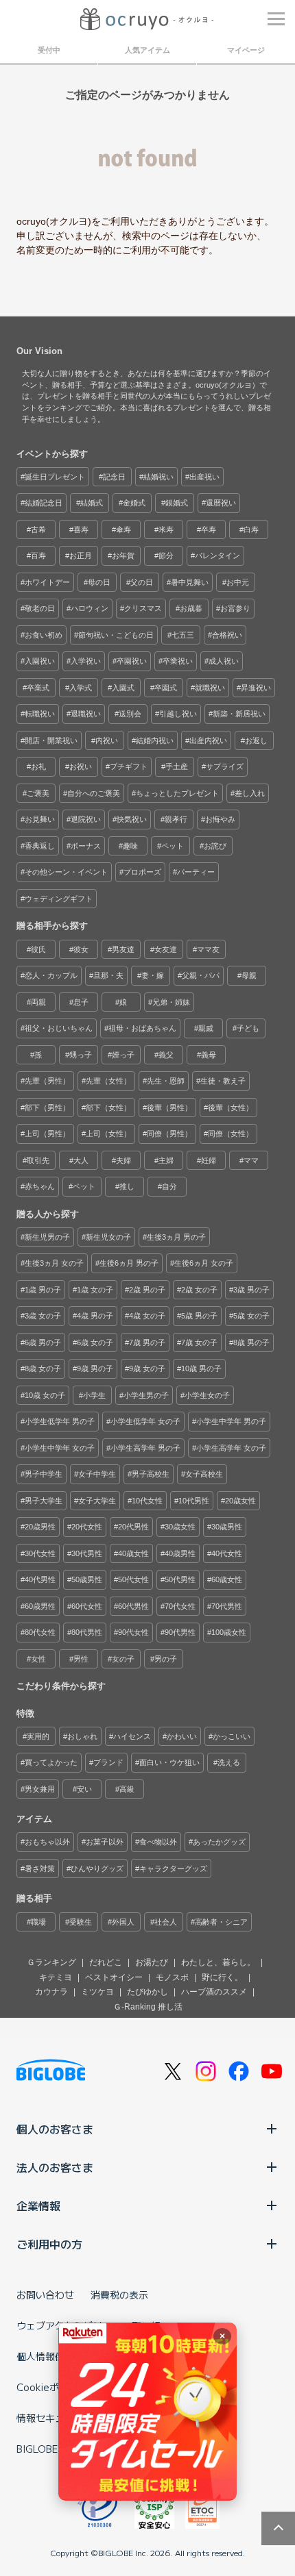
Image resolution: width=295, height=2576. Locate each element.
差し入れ (250, 793)
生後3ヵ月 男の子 (176, 1237)
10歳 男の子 (201, 1368)
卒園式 (166, 688)
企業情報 (38, 2205)
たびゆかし (147, 1992)
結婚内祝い (155, 740)
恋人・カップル (51, 975)
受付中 (49, 50)
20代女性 (87, 1527)
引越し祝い (178, 714)
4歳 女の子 (147, 1316)
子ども (248, 1028)
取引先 (38, 1160)
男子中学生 (44, 1474)
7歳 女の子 (199, 1342)
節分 (166, 555)
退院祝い (86, 819)
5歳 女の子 (251, 1316)
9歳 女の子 (147, 1368)
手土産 (177, 766)
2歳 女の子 (199, 1290)
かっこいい (232, 1736)
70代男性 (227, 1606)
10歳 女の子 (45, 1395)
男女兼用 (40, 1789)
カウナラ (51, 1992)
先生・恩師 (166, 1081)
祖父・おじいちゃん (59, 1028)
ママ (251, 1160)
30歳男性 (227, 1527)
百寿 (38, 555)
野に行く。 (222, 1977)
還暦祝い (221, 503)
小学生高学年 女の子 (231, 1448)
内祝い (107, 740)
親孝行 (176, 819)
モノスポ (172, 1977)
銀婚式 (177, 503)
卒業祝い (178, 661)
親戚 (206, 1028)
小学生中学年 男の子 (231, 1421)
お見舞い (40, 819)
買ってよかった (51, 1762)
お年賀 (123, 555)
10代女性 (147, 1501)
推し (127, 1186)
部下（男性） (47, 1108)
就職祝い (210, 688)
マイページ (246, 50)
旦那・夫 (108, 975)
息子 (81, 1002)
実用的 (38, 1736)
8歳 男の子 (251, 1342)
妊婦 (209, 1160)
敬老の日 (40, 608)
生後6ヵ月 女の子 (204, 1263)
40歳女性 (133, 1553)
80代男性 (87, 1632)
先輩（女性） (108, 1081)
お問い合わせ (45, 2294)
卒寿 (209, 529)
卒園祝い (132, 661)
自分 (169, 1186)
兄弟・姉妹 (171, 1002)
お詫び (215, 846)
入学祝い (86, 661)
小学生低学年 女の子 (145, 1421)
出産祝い (204, 477)
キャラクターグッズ (173, 1868)
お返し (256, 740)
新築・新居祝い (239, 714)
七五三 (183, 635)
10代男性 (194, 1501)
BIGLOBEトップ (51, 2449)
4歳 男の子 (95, 1316)
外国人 (123, 1922)
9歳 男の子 (95, 1368)
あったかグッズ (219, 1842)
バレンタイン (217, 555)
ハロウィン (90, 608)
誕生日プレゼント (55, 477)
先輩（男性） (47, 1081)
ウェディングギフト (59, 899)
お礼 (38, 766)
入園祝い (40, 661)
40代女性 (227, 1553)
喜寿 (81, 529)
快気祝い (132, 819)
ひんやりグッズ (97, 1868)
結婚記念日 (44, 503)
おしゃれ (82, 1736)
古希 (38, 529)
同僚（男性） (169, 1134)
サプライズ (225, 766)
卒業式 (38, 688)
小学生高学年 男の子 (145, 1448)
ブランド (108, 1762)
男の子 (166, 1659)
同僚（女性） (231, 1134)
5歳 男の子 (199, 1316)
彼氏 (38, 949)
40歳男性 (180, 1553)
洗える (229, 1762)
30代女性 (40, 1553)
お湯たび (152, 1962)
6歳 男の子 (43, 1342)
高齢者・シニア (221, 1922)
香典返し (40, 846)
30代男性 (87, 1553)
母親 (249, 975)
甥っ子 (81, 1055)
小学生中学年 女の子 (60, 1448)
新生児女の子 (108, 1237)
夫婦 (123, 1160)
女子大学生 (97, 1501)
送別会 (130, 714)
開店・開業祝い (51, 740)
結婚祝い (158, 477)
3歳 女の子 (43, 1316)
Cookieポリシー (52, 2387)
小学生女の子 (207, 1395)
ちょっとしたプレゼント (177, 793)
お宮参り (235, 608)
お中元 (238, 582)
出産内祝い (208, 740)
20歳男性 (40, 1527)
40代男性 (40, 1579)
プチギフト (129, 766)
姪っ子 (123, 1055)
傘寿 (123, 529)
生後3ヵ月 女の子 (54, 1263)
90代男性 (180, 1632)
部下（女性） (108, 1108)
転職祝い (40, 714)
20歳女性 (240, 1501)
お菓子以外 (105, 1842)
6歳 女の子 (95, 1342)
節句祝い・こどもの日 (116, 635)
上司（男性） (47, 1134)
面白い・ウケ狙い (169, 1762)
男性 (81, 1659)
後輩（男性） (169, 1108)
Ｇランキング (51, 1962)
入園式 (123, 688)
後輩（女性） (231, 1108)
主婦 (166, 1160)
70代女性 (180, 1606)
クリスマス (143, 608)
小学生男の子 (146, 1395)
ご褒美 (38, 793)
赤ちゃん (40, 1186)
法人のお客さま (55, 2167)
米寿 (166, 529)
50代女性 (133, 1579)
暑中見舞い (190, 582)
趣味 (130, 846)
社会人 (166, 1922)
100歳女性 (229, 1632)
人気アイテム (147, 50)
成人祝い (224, 661)
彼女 (81, 949)
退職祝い (86, 714)
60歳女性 (227, 1579)
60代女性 (87, 1606)
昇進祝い (256, 688)
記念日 (114, 477)
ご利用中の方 (49, 2244)
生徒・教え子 (223, 1081)
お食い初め (44, 635)
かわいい (182, 1736)
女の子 (123, 1659)
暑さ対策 (40, 1868)
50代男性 (180, 1579)
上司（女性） (108, 1134)
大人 (81, 1160)
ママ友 (208, 949)
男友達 (123, 949)
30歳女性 (180, 1527)
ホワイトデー (47, 582)
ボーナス (86, 846)
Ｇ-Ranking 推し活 (148, 2007)
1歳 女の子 (95, 1290)
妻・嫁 (153, 975)
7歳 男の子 (147, 1342)
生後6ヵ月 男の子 (129, 1263)
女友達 (166, 949)
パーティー (196, 872)
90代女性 (133, 1632)
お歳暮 (191, 608)
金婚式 (134, 503)
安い (84, 1789)
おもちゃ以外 (47, 1842)
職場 (38, 1922)
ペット (173, 846)
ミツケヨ (97, 1992)
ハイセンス (132, 1736)
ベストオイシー (114, 1977)
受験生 (81, 1922)
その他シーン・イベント (66, 872)
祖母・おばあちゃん (142, 1028)
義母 (209, 1055)
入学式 (81, 688)
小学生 (94, 1395)
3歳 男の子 (251, 1290)
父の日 (142, 582)
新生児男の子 (47, 1237)
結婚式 (92, 503)
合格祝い (227, 635)
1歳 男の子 (43, 1290)
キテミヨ (56, 1977)
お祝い (81, 766)
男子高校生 (151, 1474)
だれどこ (106, 1962)
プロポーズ (142, 872)
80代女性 (40, 1632)
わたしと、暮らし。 (218, 1962)
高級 (127, 1789)
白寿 (251, 529)
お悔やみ (220, 819)
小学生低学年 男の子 (60, 1421)
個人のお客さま (55, 2129)
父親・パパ (201, 975)
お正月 (81, 555)
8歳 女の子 (43, 1368)
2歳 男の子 (147, 1290)
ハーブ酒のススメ (214, 1992)
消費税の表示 (119, 2294)
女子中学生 (97, 1474)
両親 (38, 1002)
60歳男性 (40, 1606)
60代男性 (133, 1606)
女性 (38, 1659)
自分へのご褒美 (94, 793)
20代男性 (133, 1527)
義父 (166, 1055)
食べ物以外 (158, 1842)
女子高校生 (204, 1474)
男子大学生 (44, 1501)
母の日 (99, 582)
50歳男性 (87, 1579)
